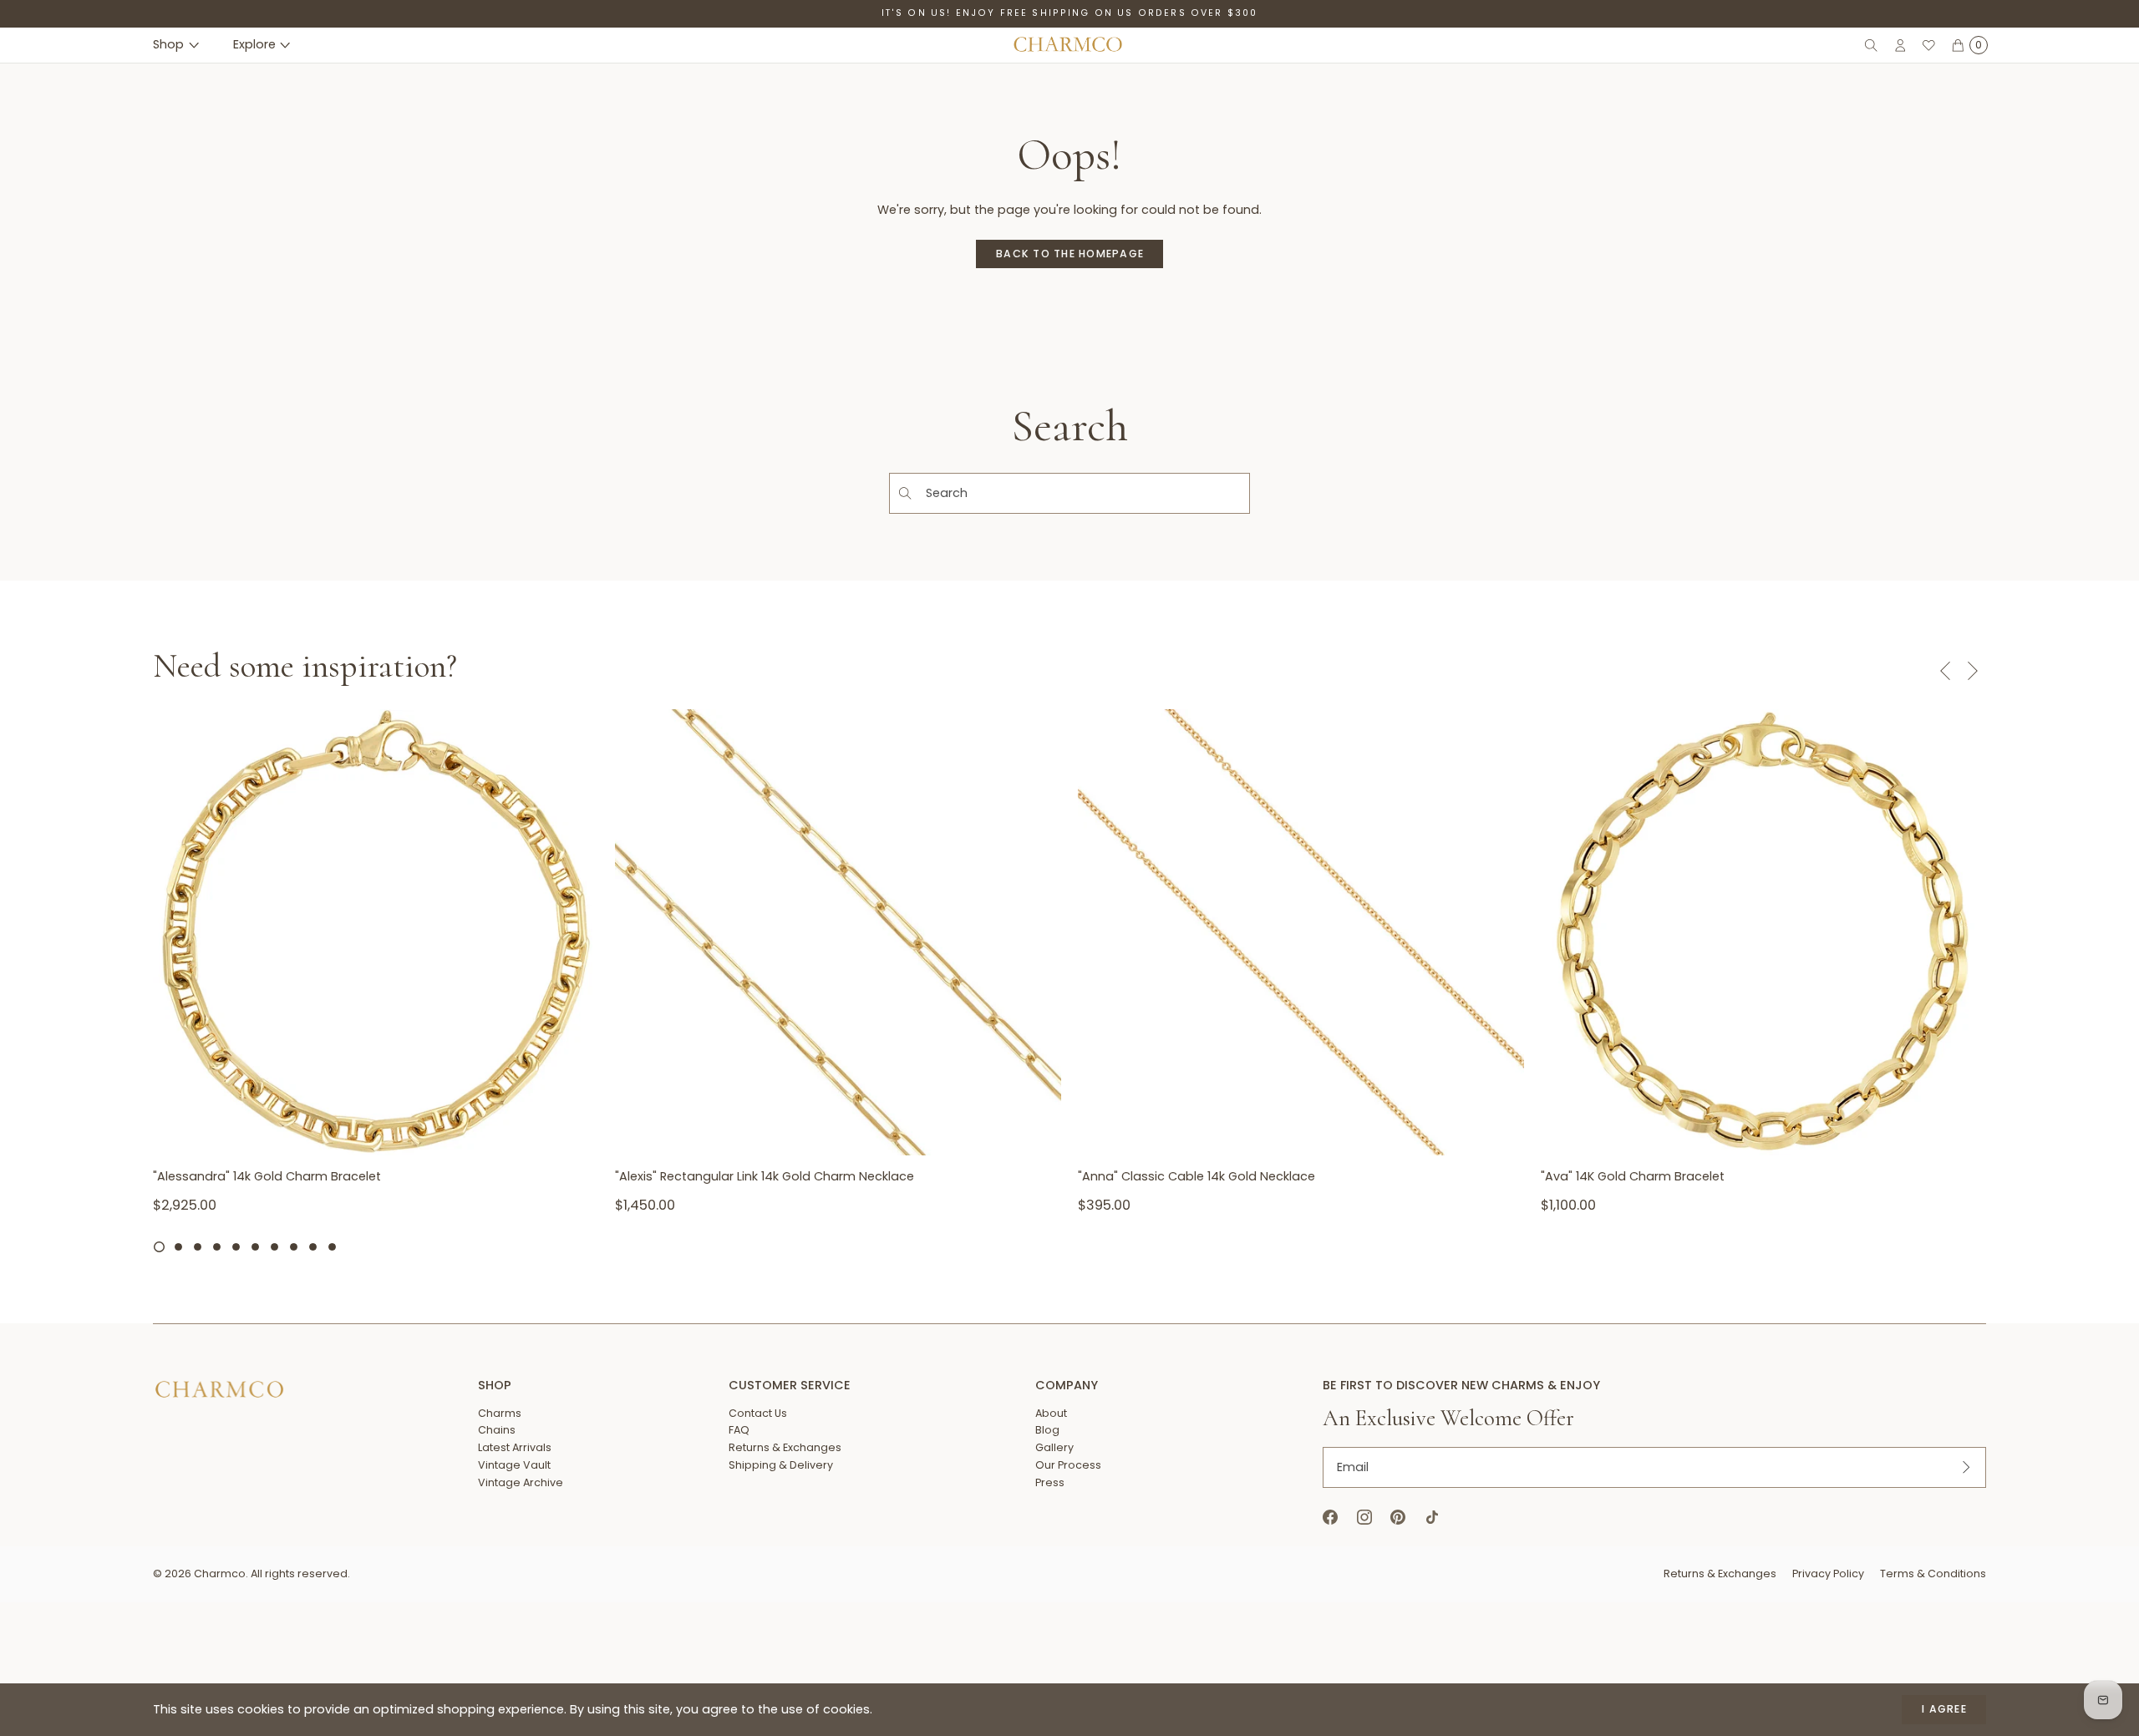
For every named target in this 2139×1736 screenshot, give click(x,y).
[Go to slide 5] (236, 1247)
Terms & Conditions (1933, 1574)
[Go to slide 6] (255, 1247)
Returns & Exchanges (1720, 1574)
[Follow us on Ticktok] (1432, 1518)
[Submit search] (904, 493)
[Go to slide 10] (332, 1247)
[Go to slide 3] (198, 1247)
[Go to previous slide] (1945, 670)
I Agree (1944, 1709)
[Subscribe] (1966, 1467)
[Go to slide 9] (313, 1247)
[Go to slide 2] (178, 1247)
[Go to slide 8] (294, 1247)
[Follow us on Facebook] (1331, 1518)
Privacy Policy (1828, 1574)
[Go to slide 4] (217, 1247)
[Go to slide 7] (274, 1247)
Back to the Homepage (1070, 254)
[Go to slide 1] (159, 1247)
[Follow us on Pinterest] (1398, 1518)
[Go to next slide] (1972, 670)
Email (1353, 1467)
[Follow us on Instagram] (1364, 1518)
